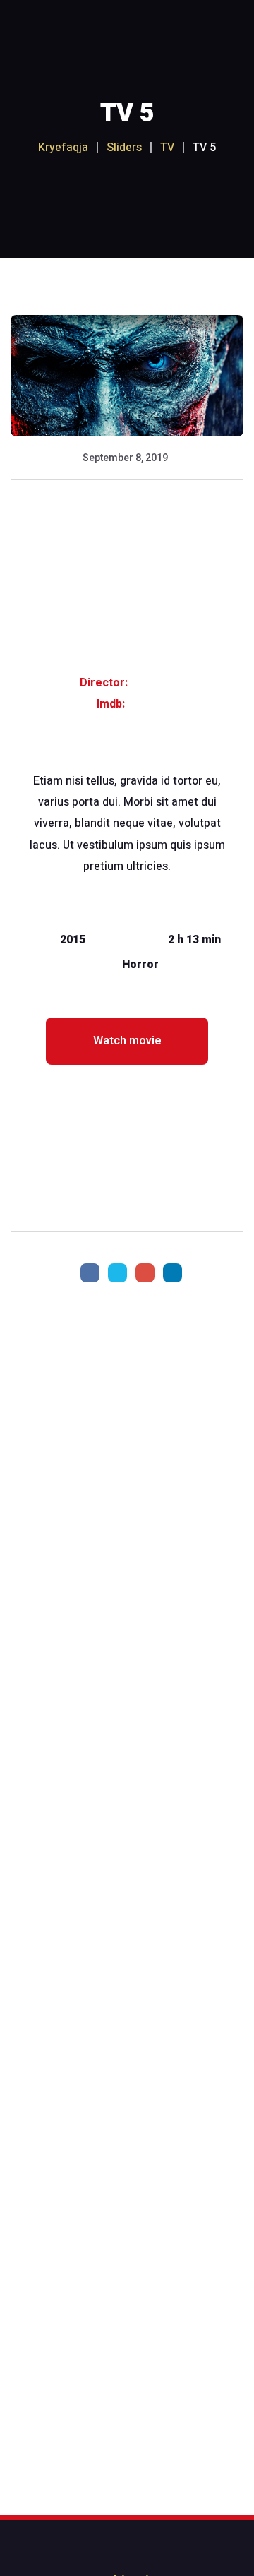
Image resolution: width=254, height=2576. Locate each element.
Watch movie (127, 1041)
